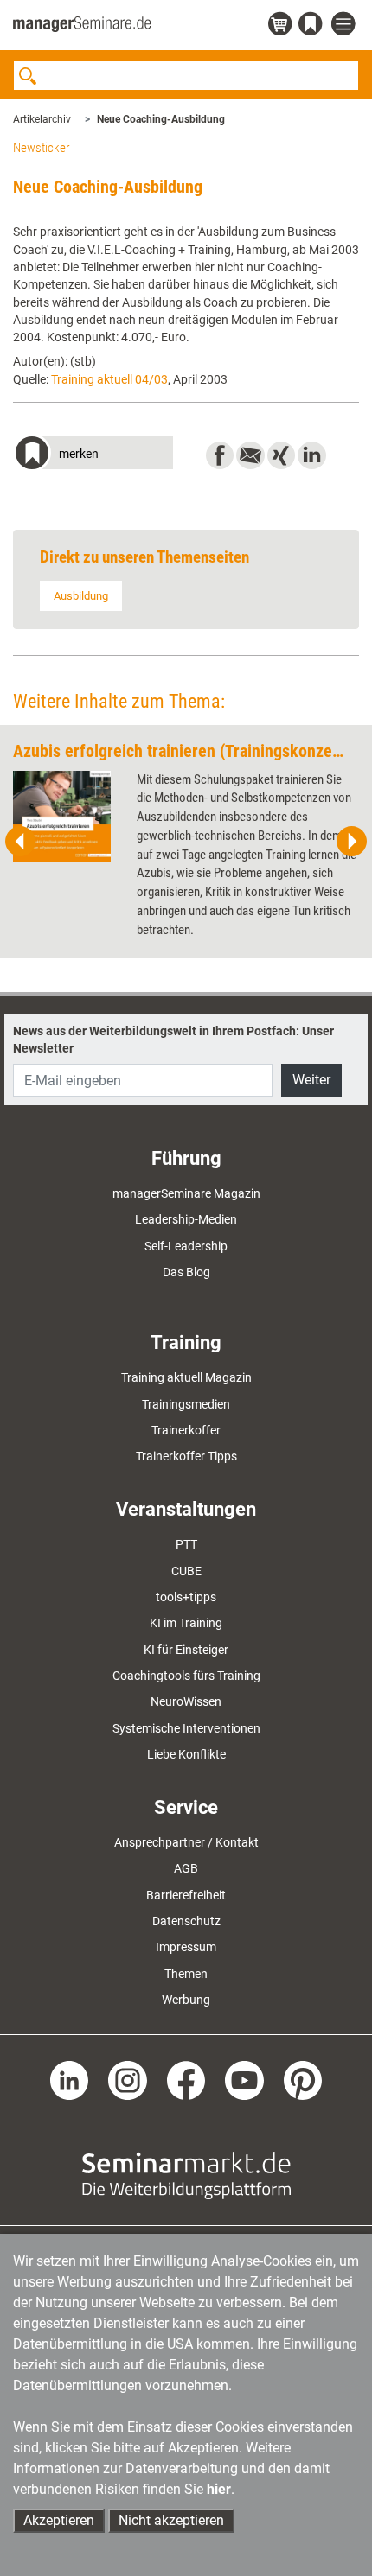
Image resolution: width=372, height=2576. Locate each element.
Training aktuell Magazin (186, 1377)
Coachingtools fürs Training (186, 1676)
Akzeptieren (59, 2520)
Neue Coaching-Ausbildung (161, 119)
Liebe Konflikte (186, 1754)
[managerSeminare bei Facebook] (186, 2079)
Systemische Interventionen (186, 1728)
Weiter (311, 1080)
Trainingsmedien (186, 1404)
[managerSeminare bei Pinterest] (303, 2079)
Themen (186, 1974)
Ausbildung (81, 596)
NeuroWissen (186, 1701)
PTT (186, 1544)
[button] (93, 455)
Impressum (186, 1947)
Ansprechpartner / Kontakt (186, 1842)
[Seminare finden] (186, 2174)
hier (219, 2489)
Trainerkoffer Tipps (186, 1456)
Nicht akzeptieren (171, 2520)
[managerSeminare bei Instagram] (128, 2079)
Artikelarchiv (42, 119)
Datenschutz (186, 1921)
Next (351, 842)
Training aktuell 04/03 (109, 379)
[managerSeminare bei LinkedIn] (70, 2079)
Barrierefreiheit (186, 1895)
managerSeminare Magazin (186, 1193)
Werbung (186, 2000)
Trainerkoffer (186, 1430)
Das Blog (186, 1272)
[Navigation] (345, 25)
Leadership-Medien (186, 1219)
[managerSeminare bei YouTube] (244, 2079)
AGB (186, 1868)
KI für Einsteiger (186, 1650)
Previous (21, 842)
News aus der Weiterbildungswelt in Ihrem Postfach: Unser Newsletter (173, 1040)
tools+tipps (186, 1597)
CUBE (186, 1571)
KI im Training (186, 1623)
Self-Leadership (186, 1246)
